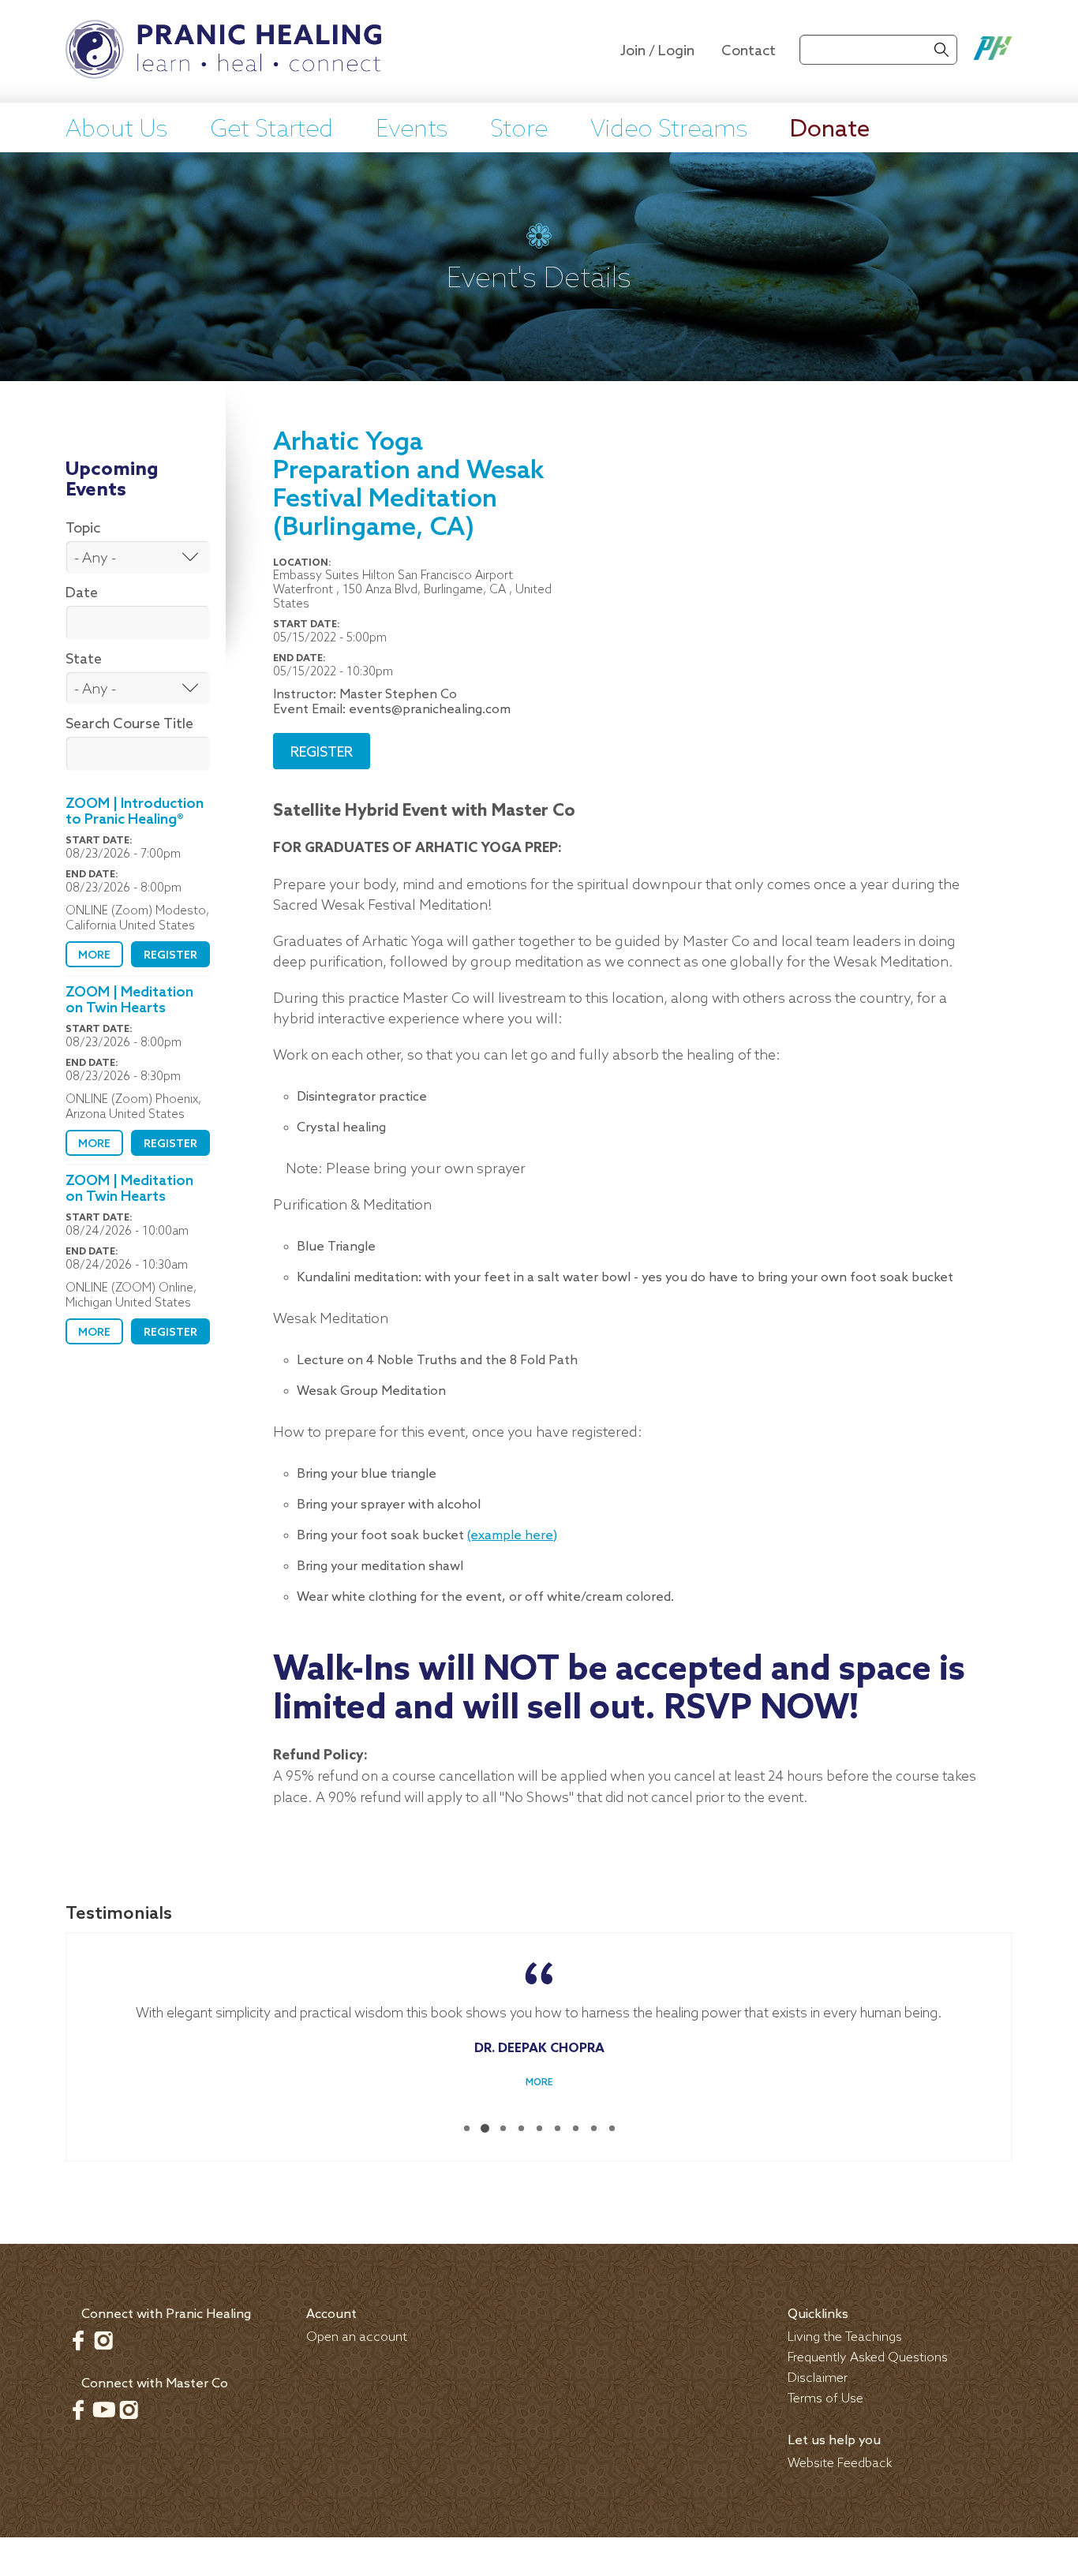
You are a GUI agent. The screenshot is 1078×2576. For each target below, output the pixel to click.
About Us (116, 130)
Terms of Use (825, 2399)
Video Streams (669, 130)
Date (82, 593)
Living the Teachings (845, 2337)
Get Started (271, 130)
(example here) (512, 1536)
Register (170, 956)
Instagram (103, 2340)
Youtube (103, 2410)
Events (412, 130)
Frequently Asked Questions (868, 2358)
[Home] (223, 51)
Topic (83, 529)
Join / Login (657, 51)
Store (519, 130)
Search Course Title (129, 724)
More (94, 956)
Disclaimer (818, 2378)
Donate (830, 130)
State (84, 660)
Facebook (78, 2340)
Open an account (357, 2337)
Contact (749, 51)
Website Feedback (840, 2464)
